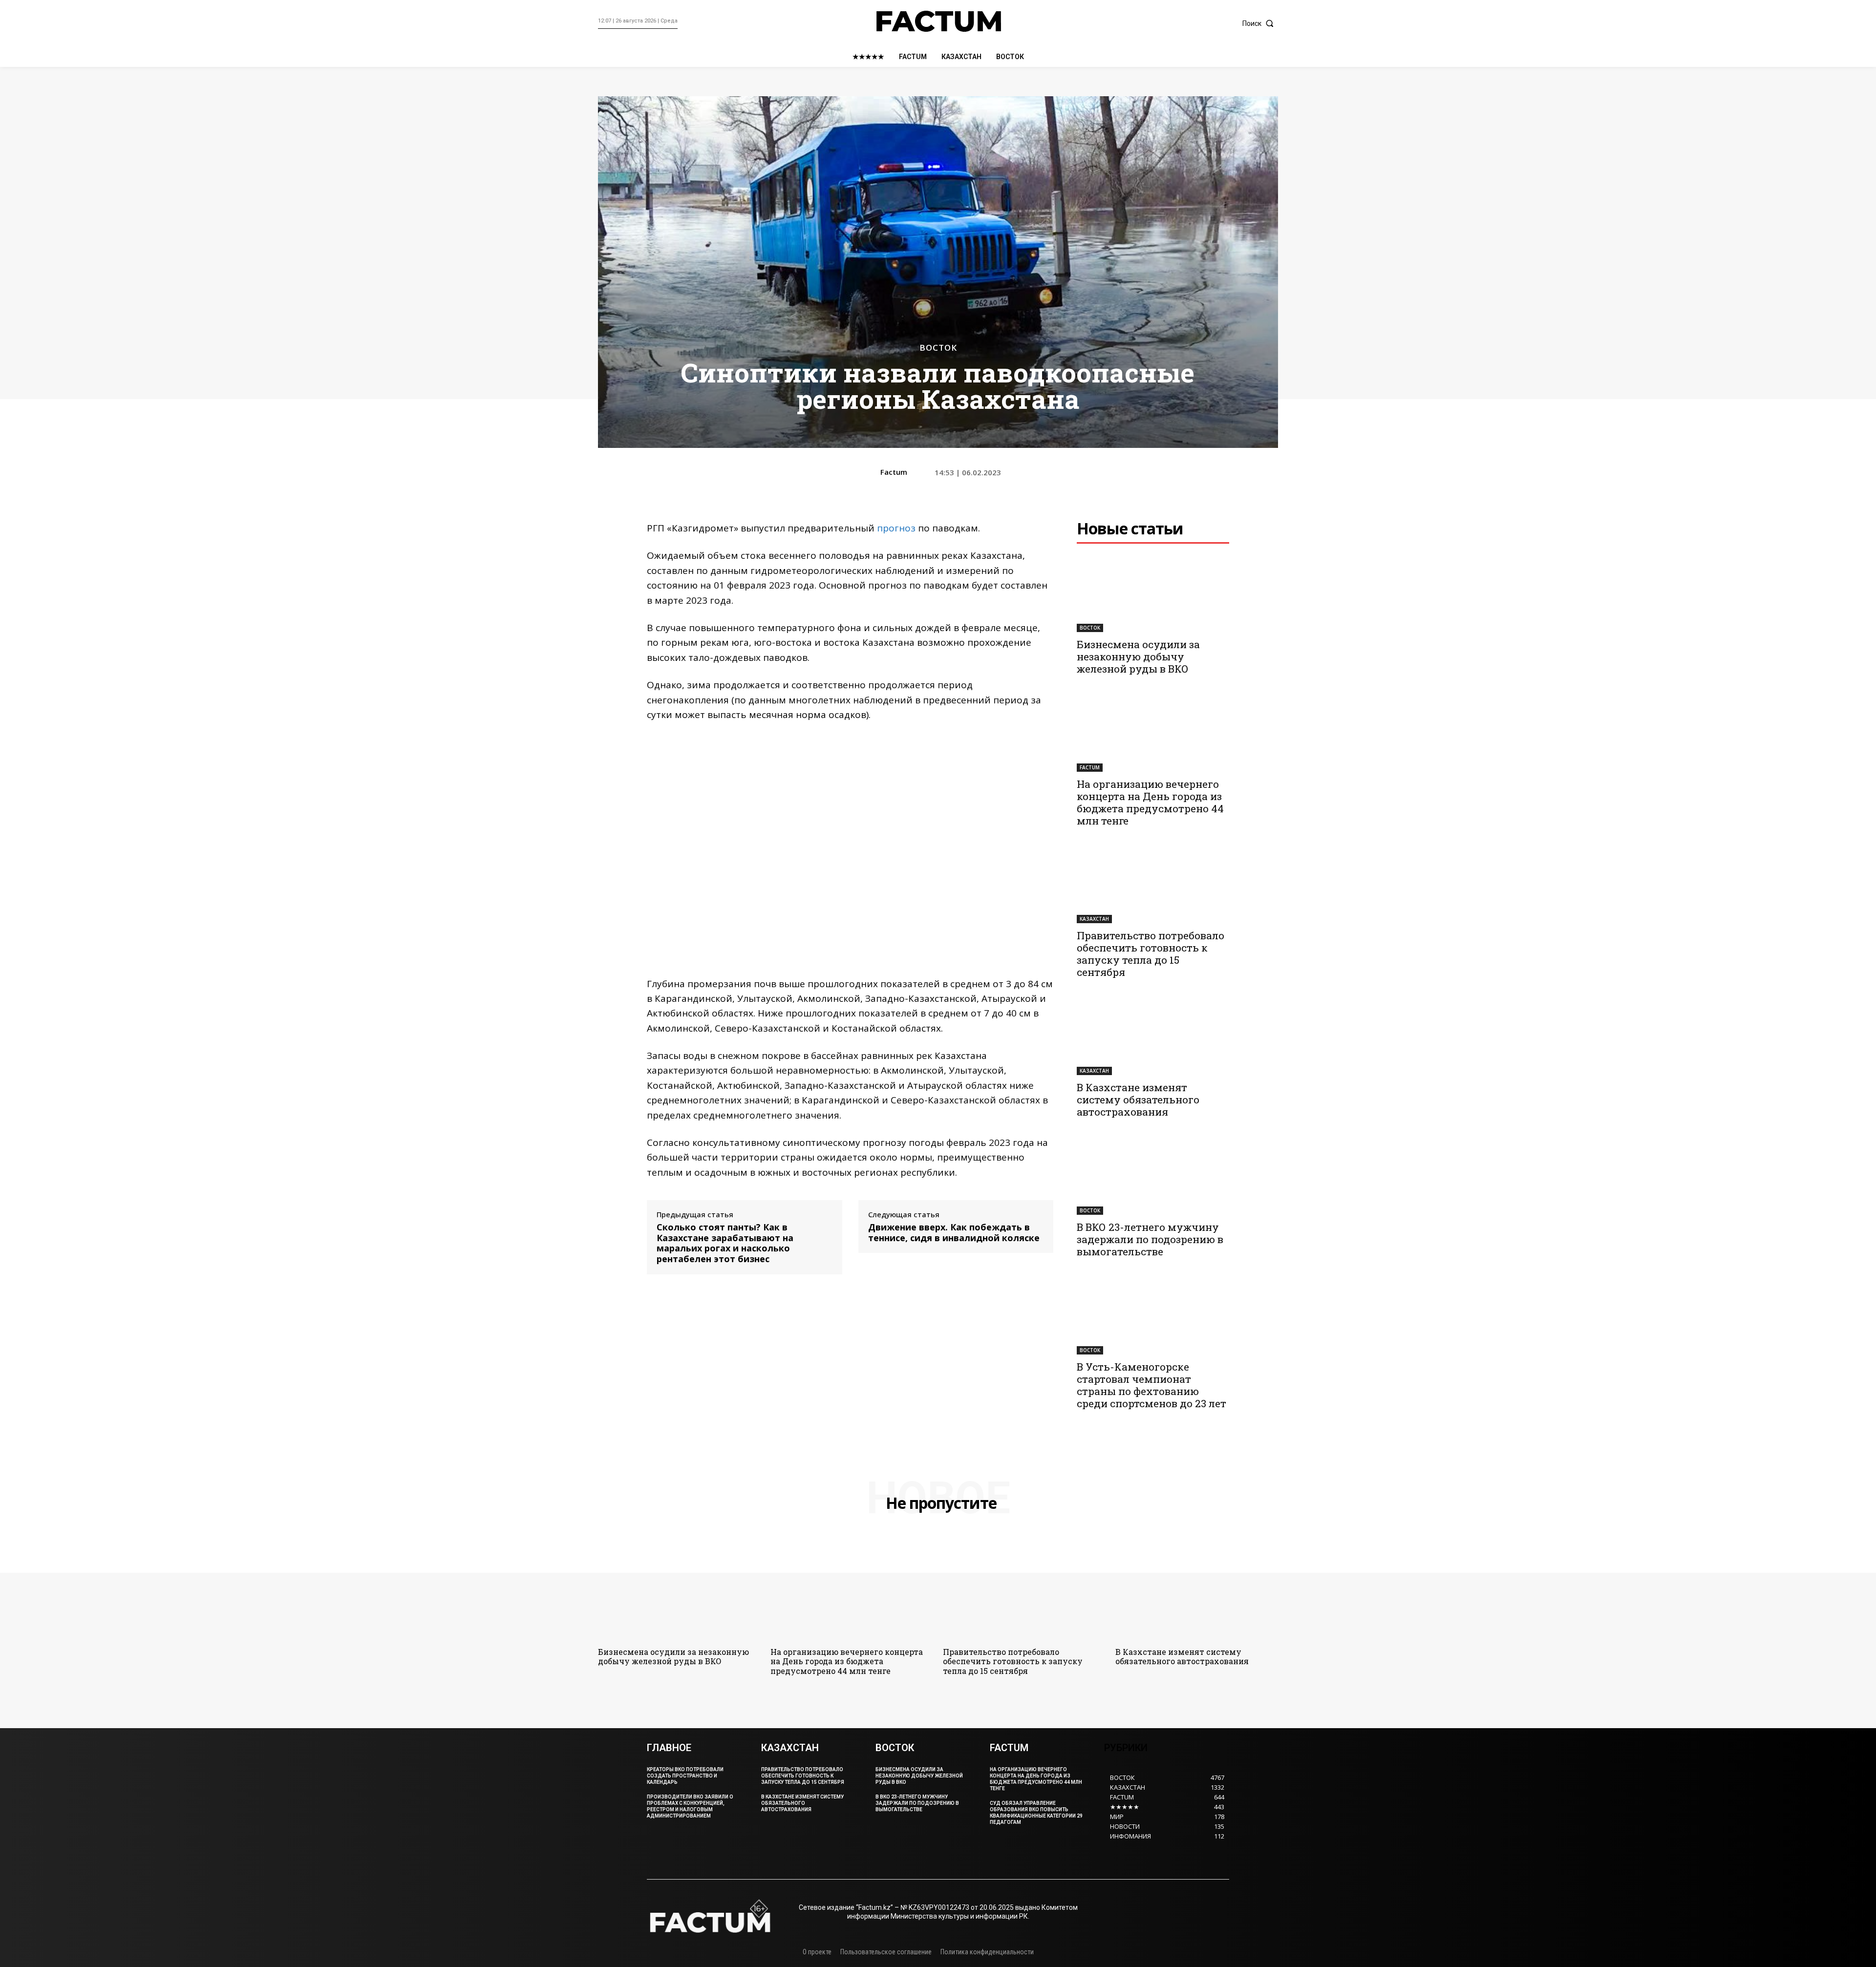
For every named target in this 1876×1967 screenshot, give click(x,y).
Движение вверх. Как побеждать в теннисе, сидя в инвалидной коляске (954, 1233)
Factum (894, 472)
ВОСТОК (938, 348)
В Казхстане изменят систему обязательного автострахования (1138, 1100)
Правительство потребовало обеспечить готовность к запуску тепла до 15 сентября (1151, 954)
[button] (1260, 23)
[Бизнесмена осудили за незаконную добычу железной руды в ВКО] (1153, 594)
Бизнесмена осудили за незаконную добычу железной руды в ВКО (1138, 656)
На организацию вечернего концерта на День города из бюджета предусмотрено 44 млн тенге (1150, 802)
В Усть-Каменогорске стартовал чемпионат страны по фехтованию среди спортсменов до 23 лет (1151, 1385)
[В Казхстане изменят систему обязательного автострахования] (1153, 1037)
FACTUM (1090, 767)
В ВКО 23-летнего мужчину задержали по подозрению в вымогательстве (1150, 1239)
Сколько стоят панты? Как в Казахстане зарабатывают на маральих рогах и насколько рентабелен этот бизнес (725, 1243)
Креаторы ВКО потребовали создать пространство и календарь (685, 1776)
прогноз (895, 528)
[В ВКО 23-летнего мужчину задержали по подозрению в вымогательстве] (1153, 1177)
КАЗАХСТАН (1094, 919)
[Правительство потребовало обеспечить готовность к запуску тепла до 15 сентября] (1153, 886)
